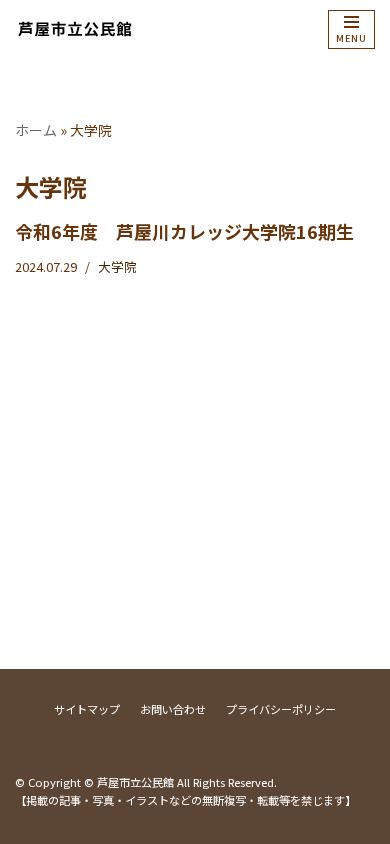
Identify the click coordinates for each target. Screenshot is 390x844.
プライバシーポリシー (281, 709)
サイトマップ (87, 709)
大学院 (117, 266)
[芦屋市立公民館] (75, 29)
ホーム (36, 130)
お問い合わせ (173, 709)
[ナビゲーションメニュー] (351, 29)
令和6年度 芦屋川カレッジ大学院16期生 (184, 231)
